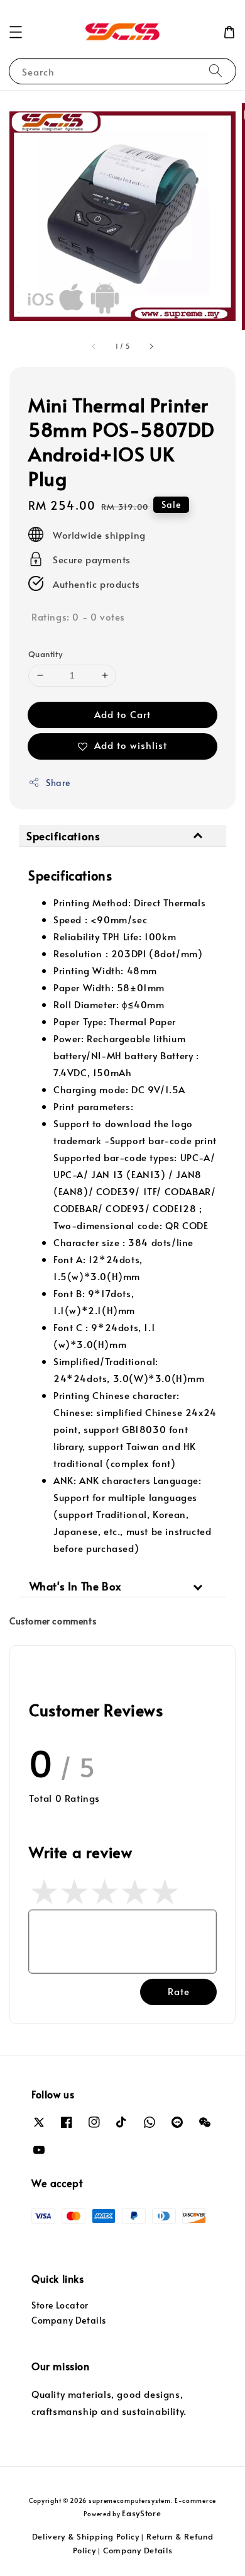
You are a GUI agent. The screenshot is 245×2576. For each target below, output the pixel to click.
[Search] (215, 71)
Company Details (69, 2320)
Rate (179, 1991)
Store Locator (60, 2305)
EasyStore (141, 2513)
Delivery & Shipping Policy (86, 2536)
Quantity (45, 654)
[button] (16, 32)
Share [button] (58, 783)
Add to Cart (122, 714)
